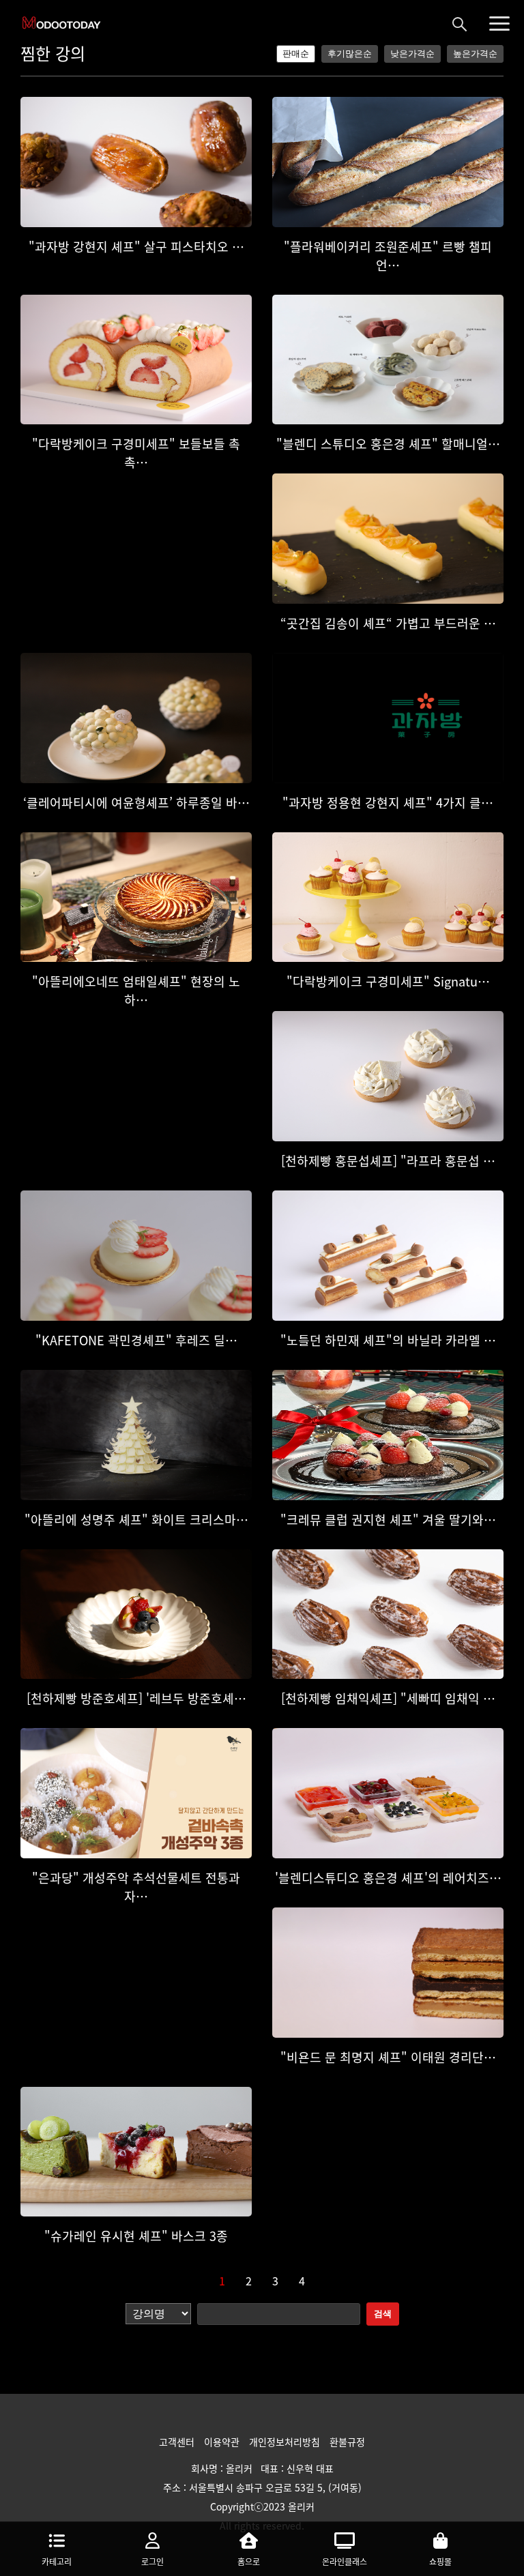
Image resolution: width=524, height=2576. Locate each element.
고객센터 (178, 2442)
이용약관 (223, 2442)
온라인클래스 (345, 2562)
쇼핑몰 (440, 2562)
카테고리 (57, 2562)
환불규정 (347, 2442)
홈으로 (249, 2562)
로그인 (152, 2562)
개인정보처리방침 (286, 2442)
